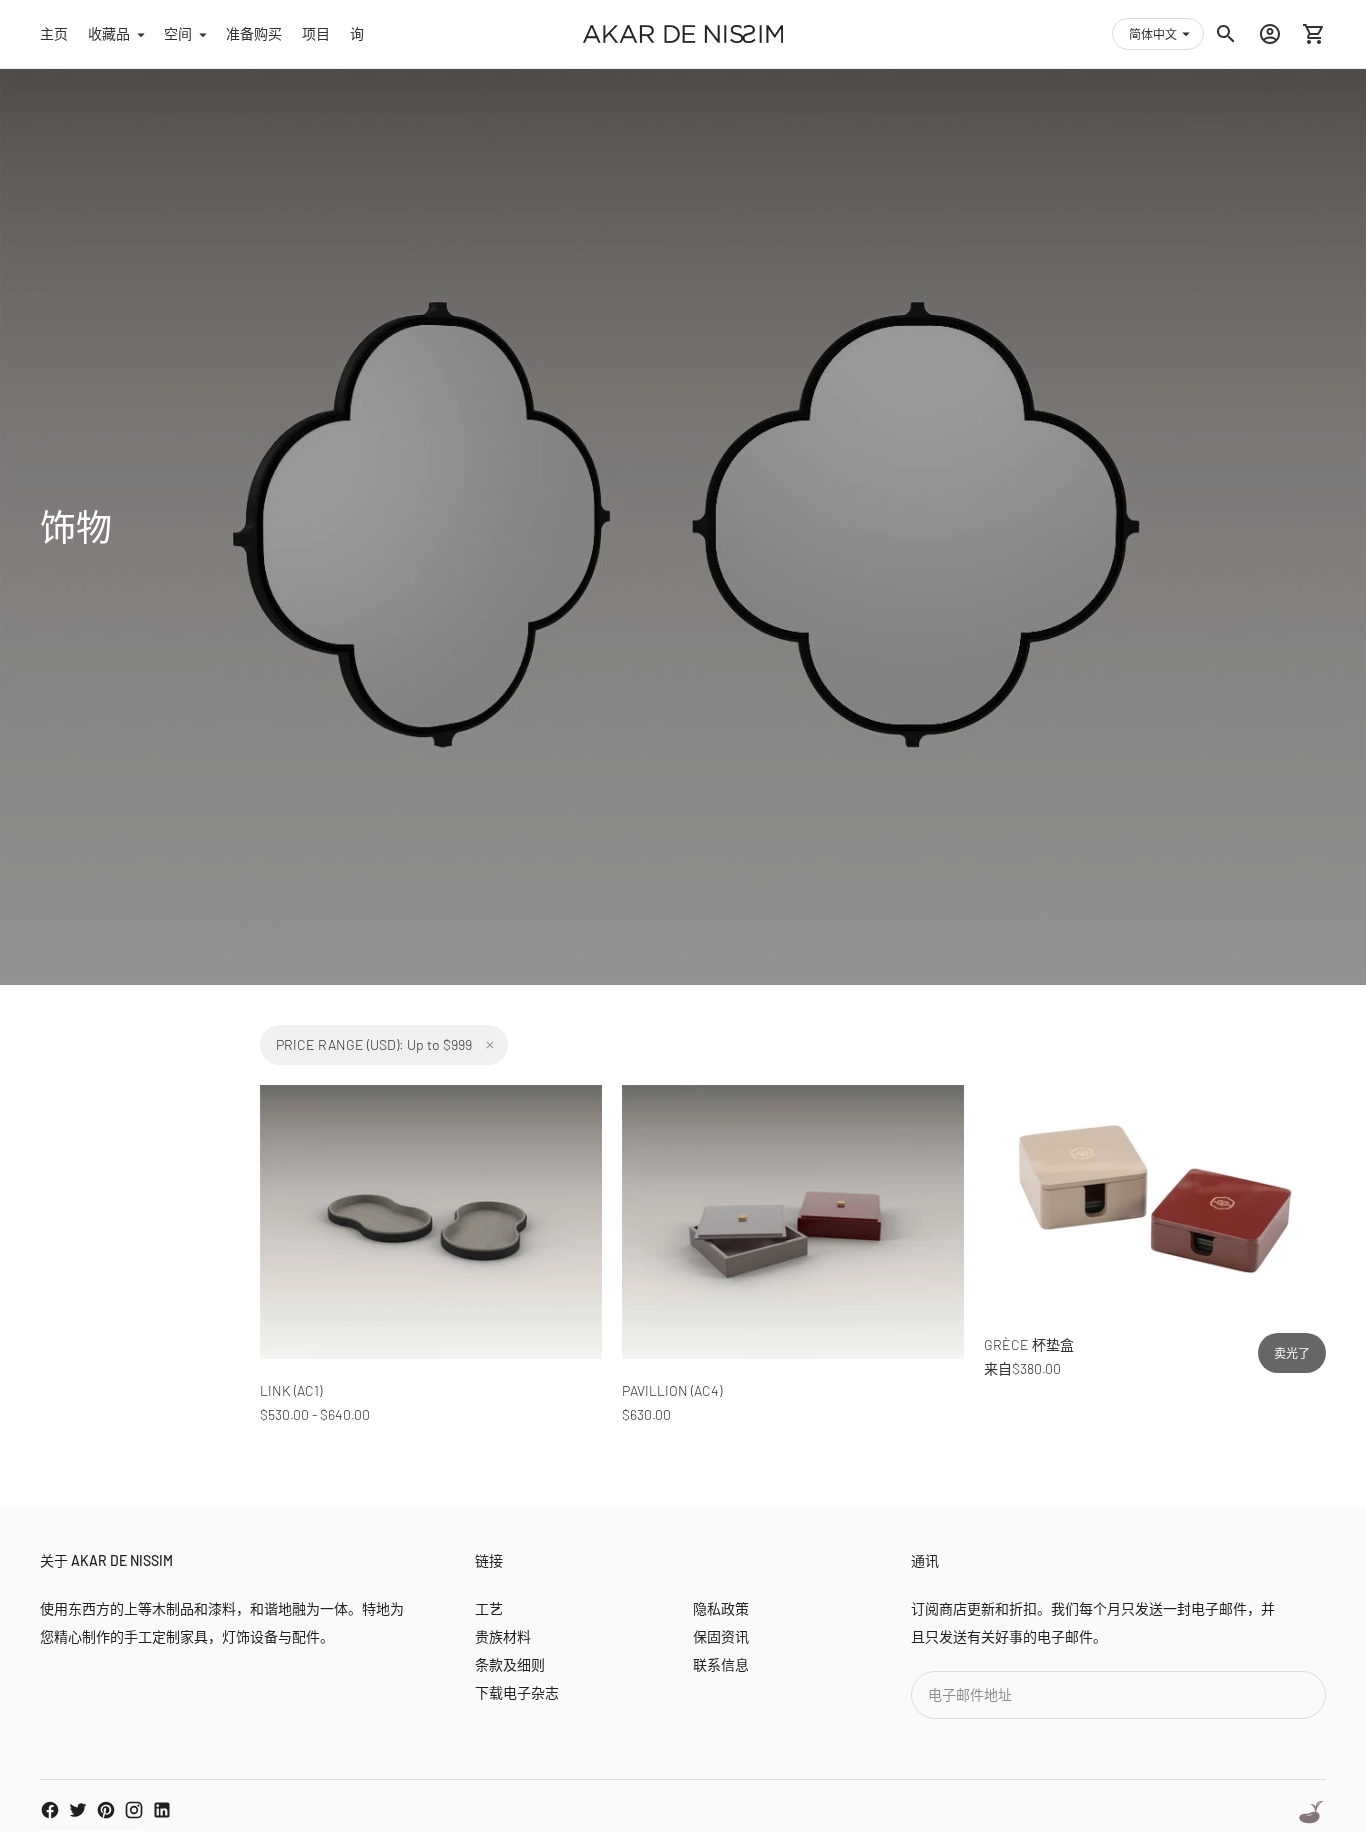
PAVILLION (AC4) (672, 1390)
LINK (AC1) (291, 1390)
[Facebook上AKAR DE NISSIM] (50, 1810)
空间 (178, 33)
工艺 (489, 1608)
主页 (54, 33)
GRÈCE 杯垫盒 (1029, 1344)
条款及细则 (510, 1664)
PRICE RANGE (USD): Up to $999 (374, 1044)
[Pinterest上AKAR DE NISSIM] (106, 1810)
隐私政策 (721, 1608)
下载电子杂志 (517, 1692)
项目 (316, 33)
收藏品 (109, 33)
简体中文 (1153, 34)
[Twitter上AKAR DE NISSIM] (78, 1810)
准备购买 (254, 33)
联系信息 (721, 1664)
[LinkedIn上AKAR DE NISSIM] (162, 1810)
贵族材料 (503, 1636)
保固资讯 (721, 1636)
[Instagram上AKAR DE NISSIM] (134, 1810)
